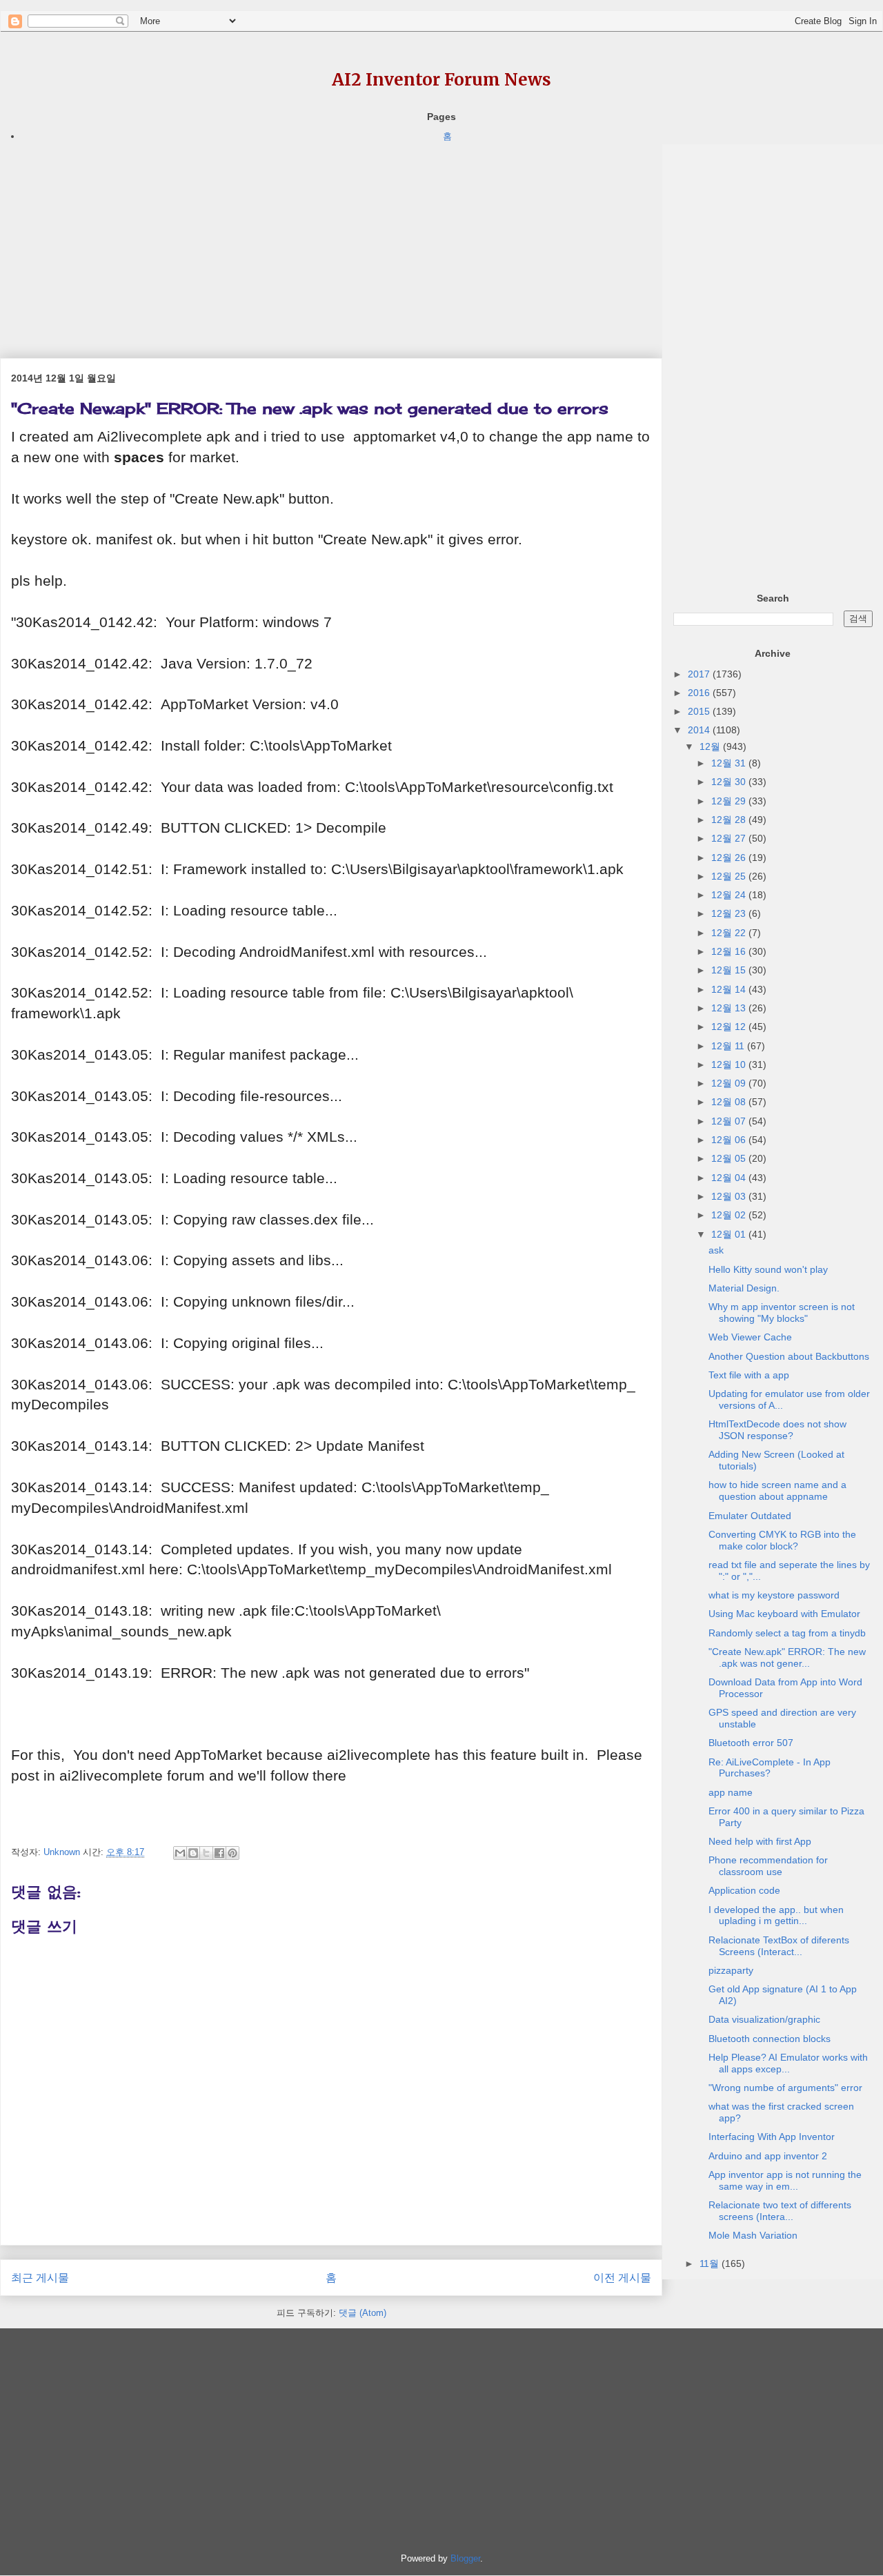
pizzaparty (731, 1970)
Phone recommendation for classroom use (768, 1866)
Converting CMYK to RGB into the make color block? (782, 1540)
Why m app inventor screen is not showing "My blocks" (782, 1312)
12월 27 (730, 838)
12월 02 (730, 1215)
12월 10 (730, 1064)
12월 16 (730, 951)
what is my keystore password (774, 1595)
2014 (700, 730)
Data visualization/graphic (764, 2019)
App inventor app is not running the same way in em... (785, 2180)
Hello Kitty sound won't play (768, 1269)
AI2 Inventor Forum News (441, 80)
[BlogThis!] (193, 1853)
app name (731, 1792)
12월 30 (730, 782)
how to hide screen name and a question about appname (777, 1490)
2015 (700, 711)
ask (716, 1250)
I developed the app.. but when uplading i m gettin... (776, 1915)
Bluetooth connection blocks (770, 2039)
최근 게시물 (40, 2278)
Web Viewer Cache (750, 1337)
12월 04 (730, 1178)
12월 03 (730, 1196)
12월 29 (730, 801)
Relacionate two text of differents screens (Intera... (780, 2211)
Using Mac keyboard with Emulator (784, 1614)
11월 (711, 2263)
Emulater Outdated (750, 1516)
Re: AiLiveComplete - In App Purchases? (770, 1768)
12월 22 (730, 933)
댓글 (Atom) (363, 2313)
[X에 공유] (206, 1853)
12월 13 (730, 1008)
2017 (700, 674)
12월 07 (730, 1121)
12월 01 (730, 1234)
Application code (744, 1890)
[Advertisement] (331, 241)
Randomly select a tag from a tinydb (787, 1633)
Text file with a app (749, 1375)
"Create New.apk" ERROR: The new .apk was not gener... (787, 1657)
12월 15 (730, 970)
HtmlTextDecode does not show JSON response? (777, 1430)
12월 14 (730, 989)
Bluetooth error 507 (751, 1743)
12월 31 (730, 763)
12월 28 (730, 820)
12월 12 (730, 1027)
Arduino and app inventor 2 (768, 2156)
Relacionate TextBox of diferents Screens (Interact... (779, 1946)
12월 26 (730, 858)
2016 (700, 693)
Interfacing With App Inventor (772, 2137)
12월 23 (730, 913)
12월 (711, 746)
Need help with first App (760, 1841)
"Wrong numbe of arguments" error (785, 2088)
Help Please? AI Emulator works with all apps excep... (788, 2063)
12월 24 (730, 895)
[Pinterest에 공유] (232, 1853)
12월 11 (729, 1046)
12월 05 (730, 1158)
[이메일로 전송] (180, 1853)
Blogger (465, 2558)
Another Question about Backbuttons (789, 1356)
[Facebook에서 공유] (219, 1853)
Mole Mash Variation (753, 2235)
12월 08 (730, 1102)
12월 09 (730, 1083)
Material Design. (744, 1288)
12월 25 (730, 876)
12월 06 (730, 1140)
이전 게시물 (622, 2278)
